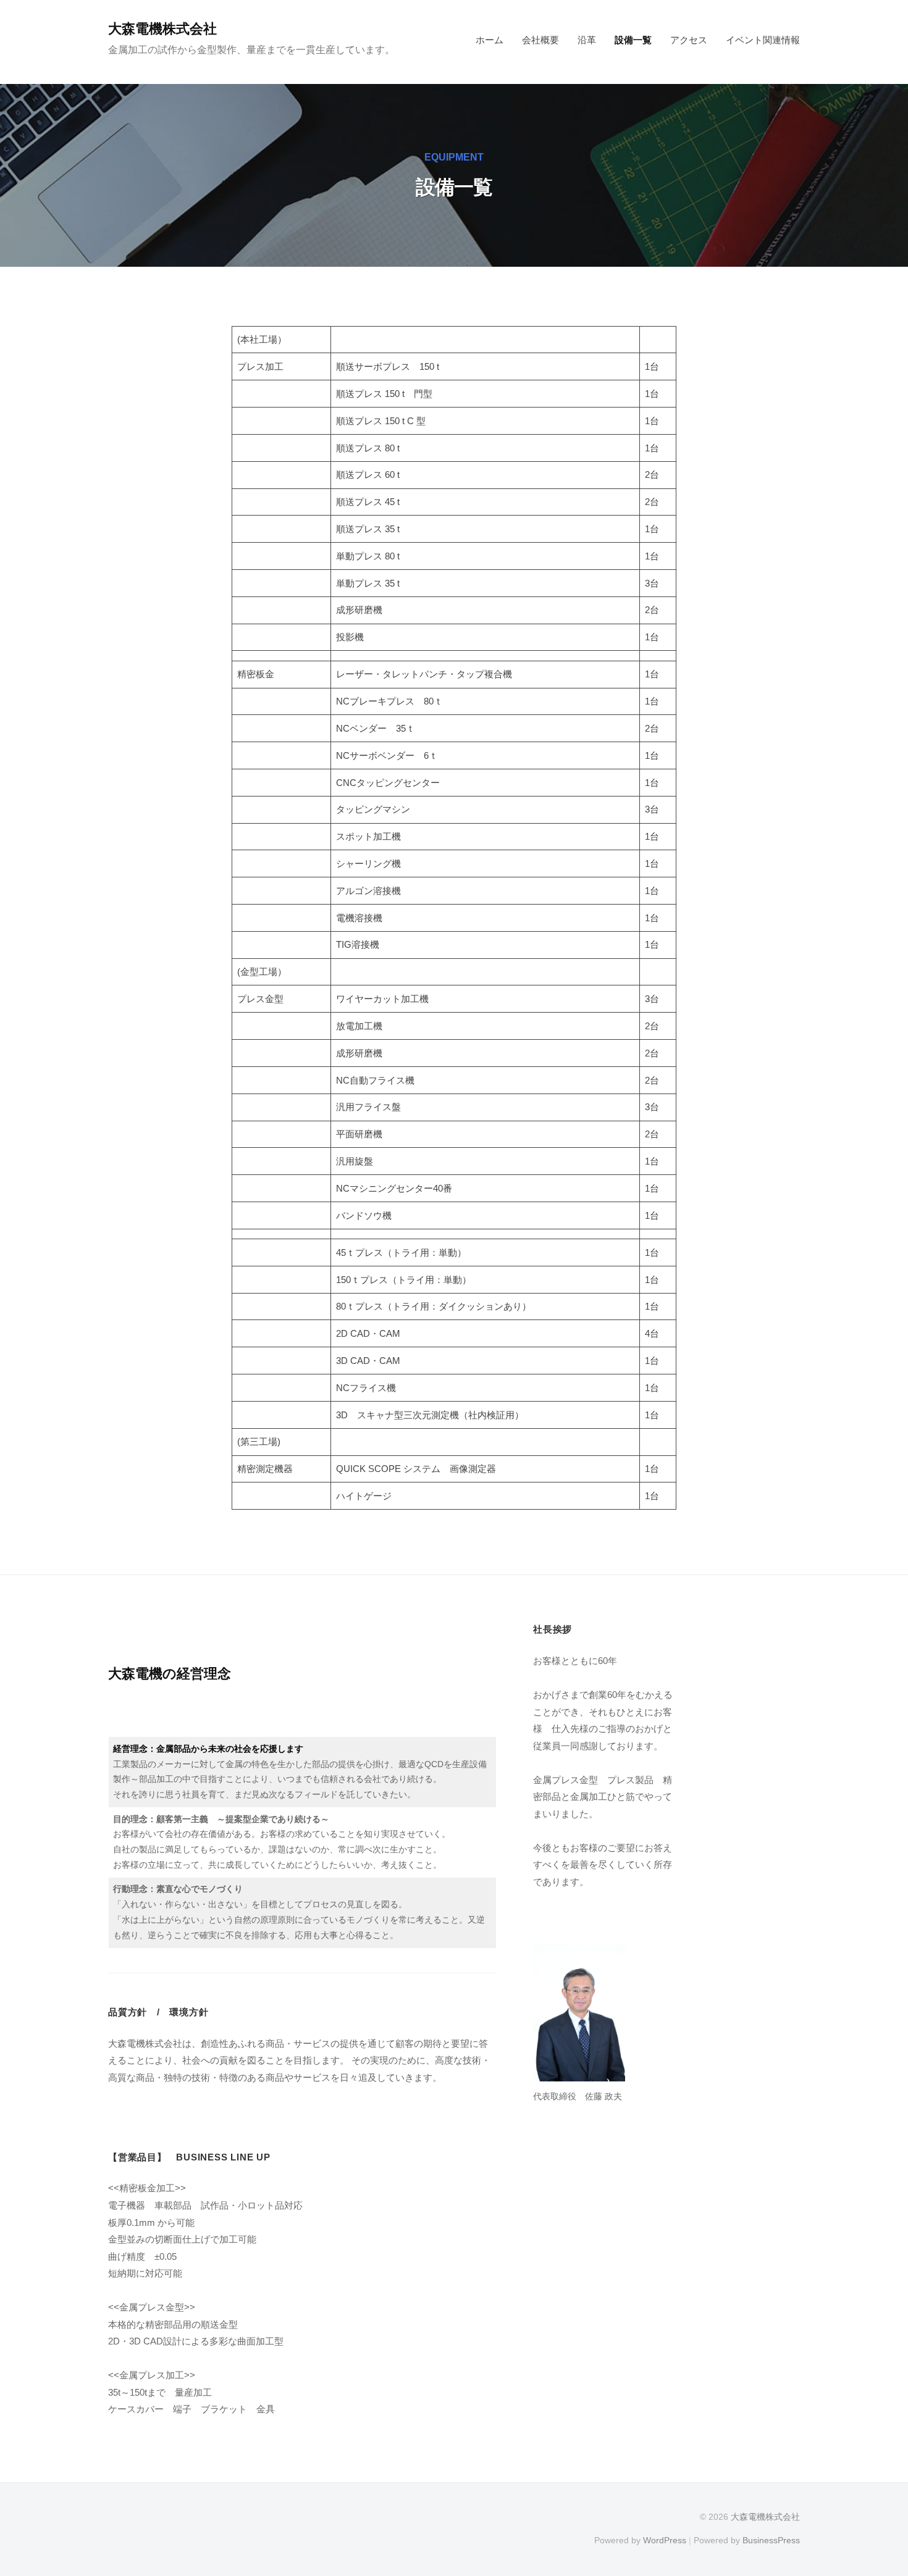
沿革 (587, 40)
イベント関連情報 (763, 40)
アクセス (689, 40)
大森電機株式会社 (162, 29)
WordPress (665, 2540)
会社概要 (540, 40)
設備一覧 (633, 40)
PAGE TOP (876, 2489)
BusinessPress (771, 2540)
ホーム (490, 40)
